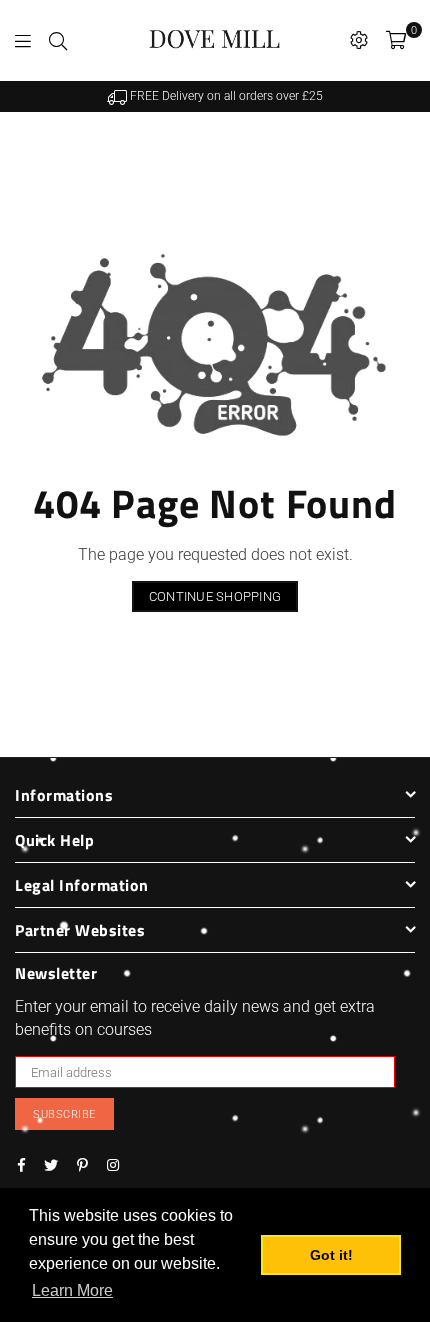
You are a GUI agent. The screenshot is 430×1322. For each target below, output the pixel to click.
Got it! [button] (331, 1255)
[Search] (58, 40)
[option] (215, 96)
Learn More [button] (72, 1290)
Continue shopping (215, 596)
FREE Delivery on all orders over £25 (225, 96)
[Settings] (359, 40)
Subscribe (64, 1114)
